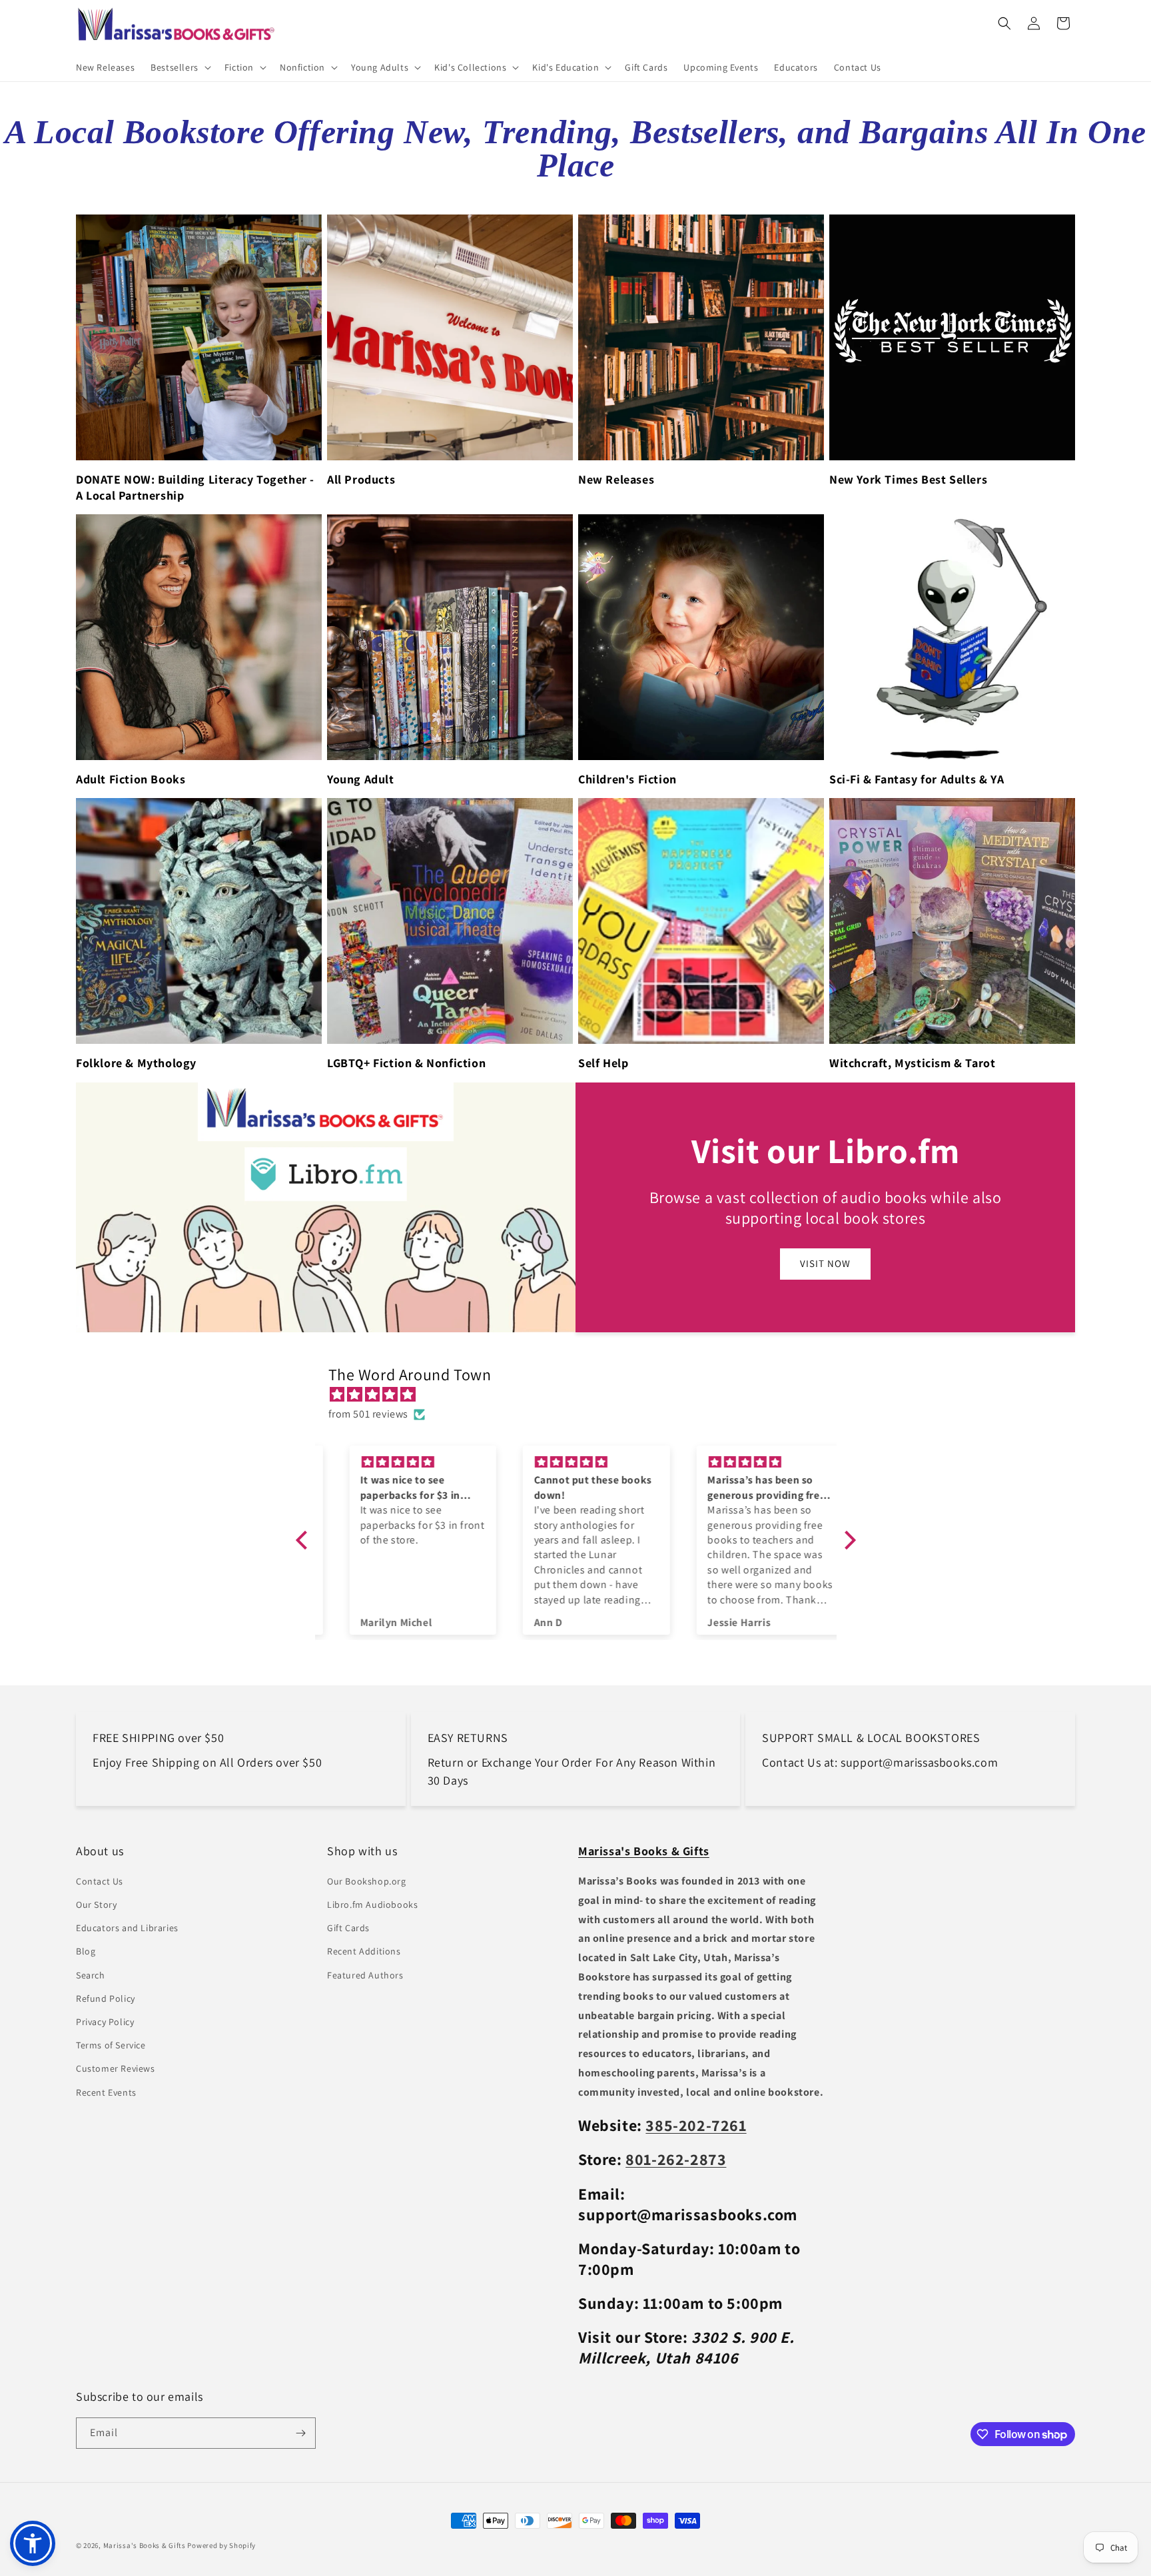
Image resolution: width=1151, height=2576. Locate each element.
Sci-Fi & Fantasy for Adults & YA (917, 779)
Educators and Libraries (127, 1928)
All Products (361, 479)
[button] (180, 67)
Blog (86, 1951)
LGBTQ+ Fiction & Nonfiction (406, 1063)
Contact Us (100, 1881)
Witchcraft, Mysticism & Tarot (912, 1063)
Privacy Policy (105, 2022)
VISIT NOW (825, 1263)
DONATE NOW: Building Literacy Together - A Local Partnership (195, 487)
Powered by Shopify (221, 2545)
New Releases (616, 479)
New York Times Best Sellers (908, 479)
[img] (582, 1395)
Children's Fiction (627, 779)
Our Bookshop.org (367, 1881)
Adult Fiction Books (131, 779)
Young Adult (361, 779)
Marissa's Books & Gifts (145, 2545)
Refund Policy (106, 1998)
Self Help (603, 1063)
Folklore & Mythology (136, 1063)
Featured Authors (365, 1975)
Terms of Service (111, 2045)
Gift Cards (348, 1928)
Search (91, 1975)
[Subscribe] (300, 2433)
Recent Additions (364, 1951)
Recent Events (106, 2092)
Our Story (96, 1905)
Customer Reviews (116, 2068)
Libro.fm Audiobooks (372, 1905)
